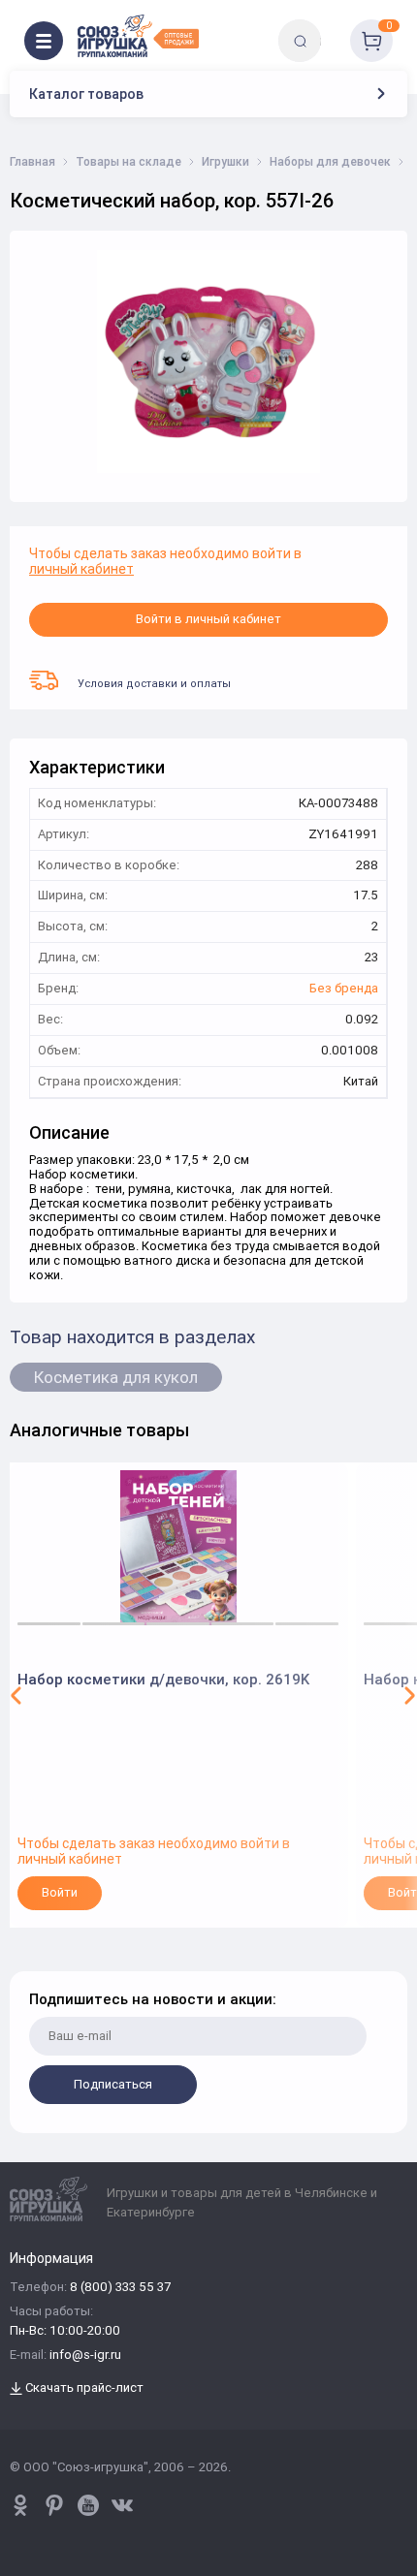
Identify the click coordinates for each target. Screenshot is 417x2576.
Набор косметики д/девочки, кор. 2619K (163, 1679)
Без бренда (344, 989)
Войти (60, 1892)
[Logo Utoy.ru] (138, 36)
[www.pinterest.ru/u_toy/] (20, 2505)
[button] (16, 1695)
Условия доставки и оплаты (154, 683)
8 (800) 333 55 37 (120, 2288)
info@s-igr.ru (85, 2356)
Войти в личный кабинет (208, 619)
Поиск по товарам (333, 27)
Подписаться (113, 2084)
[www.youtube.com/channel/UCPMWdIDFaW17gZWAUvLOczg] (88, 2505)
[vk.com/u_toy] (122, 2505)
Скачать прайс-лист (83, 2388)
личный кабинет (81, 569)
